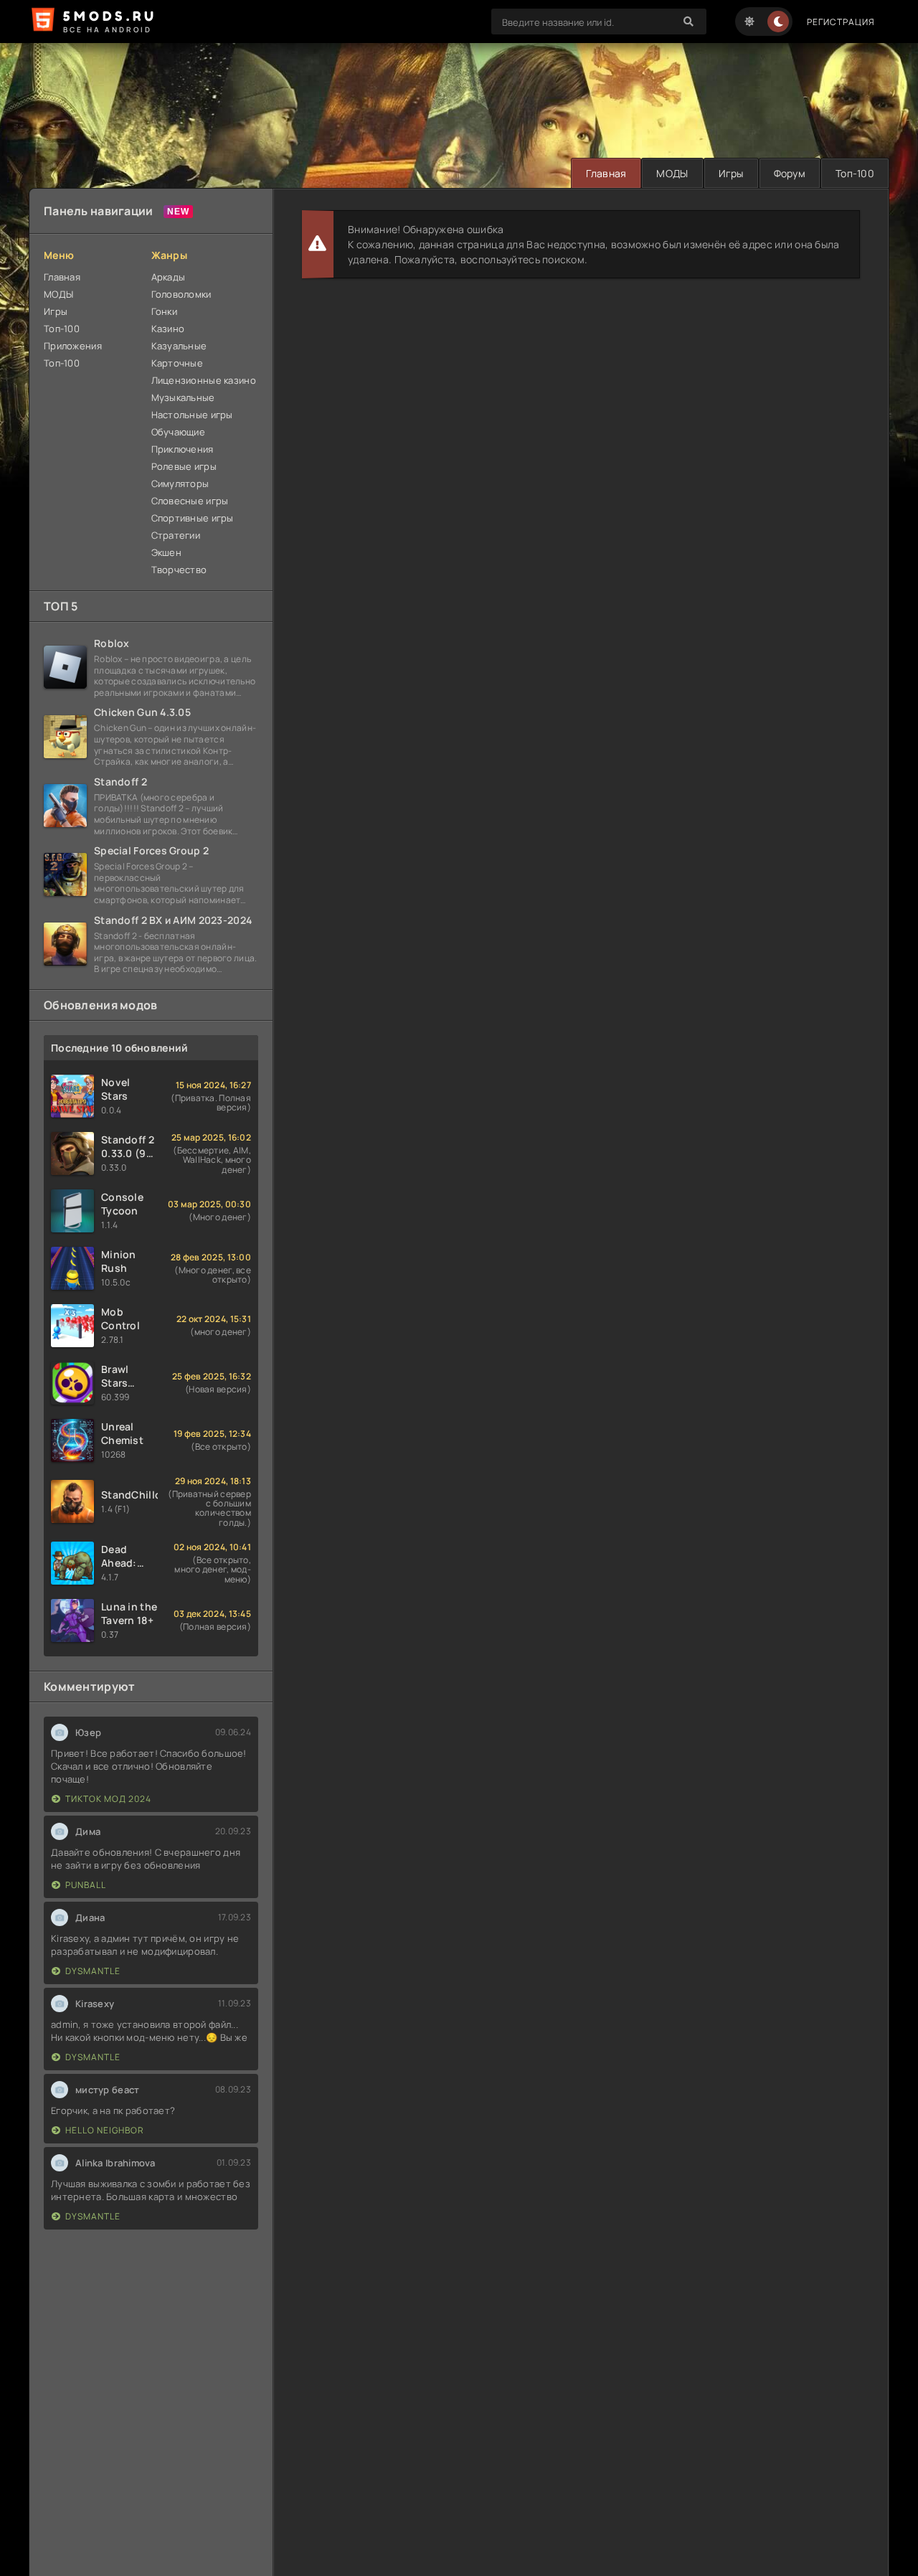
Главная (606, 173)
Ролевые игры (184, 466)
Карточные (178, 363)
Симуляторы (180, 483)
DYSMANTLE (93, 1971)
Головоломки (181, 294)
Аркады (169, 277)
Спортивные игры (193, 518)
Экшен (166, 552)
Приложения (73, 346)
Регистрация (841, 22)
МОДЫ (672, 173)
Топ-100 (855, 173)
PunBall (86, 1885)
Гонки (164, 311)
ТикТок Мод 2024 (108, 1799)
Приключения (183, 449)
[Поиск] (688, 22)
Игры (731, 173)
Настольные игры (192, 415)
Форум (790, 173)
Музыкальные (183, 397)
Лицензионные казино (204, 380)
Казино (168, 329)
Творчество (179, 570)
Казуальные (179, 346)
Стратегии (176, 535)
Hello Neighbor (105, 2130)
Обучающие (179, 432)
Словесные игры (190, 501)
